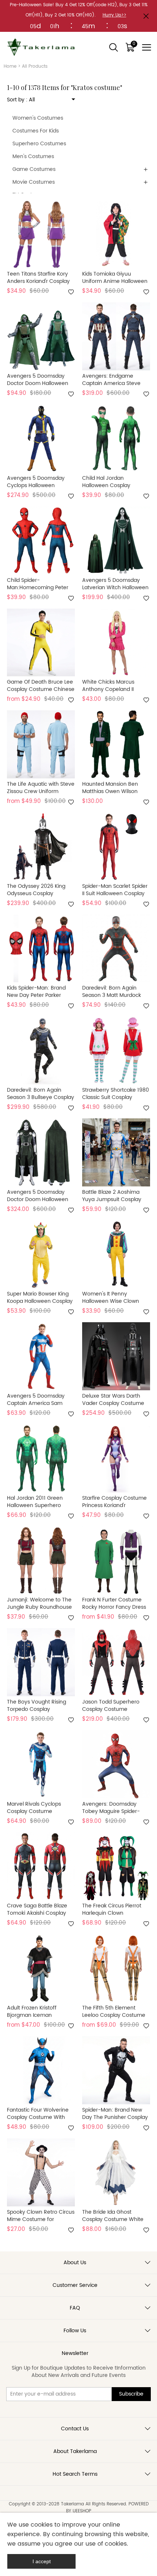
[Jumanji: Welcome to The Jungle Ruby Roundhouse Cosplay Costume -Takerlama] (41, 1560)
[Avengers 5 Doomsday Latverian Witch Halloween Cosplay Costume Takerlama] (116, 541)
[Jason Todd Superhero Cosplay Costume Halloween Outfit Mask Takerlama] (116, 1662)
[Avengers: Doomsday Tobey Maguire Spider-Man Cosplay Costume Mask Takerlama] (116, 1764)
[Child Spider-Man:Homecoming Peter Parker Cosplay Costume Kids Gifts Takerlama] (41, 541)
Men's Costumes (33, 156)
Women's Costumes (38, 118)
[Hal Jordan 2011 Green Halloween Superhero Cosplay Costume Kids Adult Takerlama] (41, 1458)
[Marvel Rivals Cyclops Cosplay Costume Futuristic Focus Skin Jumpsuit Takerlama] (41, 1764)
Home (10, 66)
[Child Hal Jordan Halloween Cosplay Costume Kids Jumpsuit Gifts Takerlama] (116, 438)
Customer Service (75, 2285)
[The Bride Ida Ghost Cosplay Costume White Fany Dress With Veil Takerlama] (116, 2172)
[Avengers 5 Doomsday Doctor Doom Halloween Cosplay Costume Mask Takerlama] (41, 336)
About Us (75, 2263)
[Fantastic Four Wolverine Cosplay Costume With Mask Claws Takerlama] (41, 2070)
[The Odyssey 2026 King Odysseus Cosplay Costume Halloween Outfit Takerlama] (41, 846)
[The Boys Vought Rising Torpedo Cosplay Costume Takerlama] (41, 1662)
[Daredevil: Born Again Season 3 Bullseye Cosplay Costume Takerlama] (41, 1050)
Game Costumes (34, 169)
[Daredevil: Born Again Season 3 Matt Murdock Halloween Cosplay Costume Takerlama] (116, 949)
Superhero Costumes (39, 144)
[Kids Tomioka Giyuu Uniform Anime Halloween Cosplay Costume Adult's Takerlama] (116, 235)
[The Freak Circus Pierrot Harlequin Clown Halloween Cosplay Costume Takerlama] (116, 1866)
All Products (35, 66)
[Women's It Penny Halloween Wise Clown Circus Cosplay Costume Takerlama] (116, 1255)
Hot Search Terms (75, 2474)
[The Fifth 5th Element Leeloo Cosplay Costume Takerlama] (116, 1968)
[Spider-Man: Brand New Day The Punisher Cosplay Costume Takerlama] (116, 2070)
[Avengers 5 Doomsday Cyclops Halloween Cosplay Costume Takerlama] (41, 438)
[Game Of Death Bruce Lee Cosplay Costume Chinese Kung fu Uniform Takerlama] (41, 643)
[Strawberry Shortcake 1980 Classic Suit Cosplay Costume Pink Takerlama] (116, 1050)
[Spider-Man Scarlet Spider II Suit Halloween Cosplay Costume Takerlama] (116, 846)
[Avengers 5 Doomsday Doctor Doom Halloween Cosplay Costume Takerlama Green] (41, 1152)
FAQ (75, 2308)
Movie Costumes (34, 182)
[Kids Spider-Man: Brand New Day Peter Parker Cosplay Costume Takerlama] (41, 949)
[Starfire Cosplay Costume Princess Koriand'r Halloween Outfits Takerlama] (116, 1458)
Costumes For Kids (36, 131)
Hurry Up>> (114, 15)
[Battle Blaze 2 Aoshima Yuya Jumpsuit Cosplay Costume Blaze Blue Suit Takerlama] (116, 1152)
